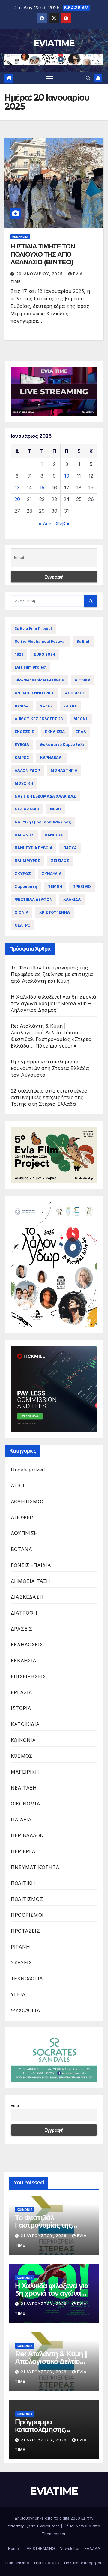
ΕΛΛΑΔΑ (92, 2548)
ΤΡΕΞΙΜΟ (82, 887)
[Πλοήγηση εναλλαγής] (50, 78)
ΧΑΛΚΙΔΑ (72, 899)
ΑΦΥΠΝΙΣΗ (24, 1533)
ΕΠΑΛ (81, 732)
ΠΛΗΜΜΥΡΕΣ (27, 861)
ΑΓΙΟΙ (18, 1486)
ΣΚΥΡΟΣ (23, 874)
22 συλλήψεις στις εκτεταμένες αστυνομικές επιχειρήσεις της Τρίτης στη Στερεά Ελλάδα (49, 1097)
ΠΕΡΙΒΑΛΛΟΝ (27, 1835)
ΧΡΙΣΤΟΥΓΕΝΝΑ (55, 912)
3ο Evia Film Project (33, 628)
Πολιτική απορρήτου (83, 2563)
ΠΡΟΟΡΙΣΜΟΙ (27, 1915)
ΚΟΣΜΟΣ (22, 1756)
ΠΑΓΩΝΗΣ (24, 835)
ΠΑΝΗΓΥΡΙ (55, 835)
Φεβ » (63, 524)
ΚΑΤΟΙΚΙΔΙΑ (25, 1724)
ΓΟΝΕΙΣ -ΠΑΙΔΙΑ (31, 1565)
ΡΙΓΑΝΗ (20, 1947)
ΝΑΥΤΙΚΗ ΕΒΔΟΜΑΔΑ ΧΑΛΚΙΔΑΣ (45, 796)
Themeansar (54, 2534)
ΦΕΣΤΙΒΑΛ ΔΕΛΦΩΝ (34, 899)
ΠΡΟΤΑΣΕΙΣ (25, 1931)
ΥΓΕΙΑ (18, 1994)
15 (42, 488)
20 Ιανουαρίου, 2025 (40, 274)
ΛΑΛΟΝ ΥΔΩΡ (27, 770)
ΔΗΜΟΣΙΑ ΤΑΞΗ (30, 1581)
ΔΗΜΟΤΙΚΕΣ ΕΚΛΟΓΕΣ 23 (39, 719)
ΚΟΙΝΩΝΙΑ (23, 1740)
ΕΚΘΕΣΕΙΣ (24, 732)
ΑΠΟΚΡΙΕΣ (75, 693)
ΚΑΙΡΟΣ (22, 757)
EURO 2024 (45, 654)
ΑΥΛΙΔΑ (22, 706)
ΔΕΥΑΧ (71, 706)
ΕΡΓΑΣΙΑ (21, 1692)
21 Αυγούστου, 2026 (44, 2236)
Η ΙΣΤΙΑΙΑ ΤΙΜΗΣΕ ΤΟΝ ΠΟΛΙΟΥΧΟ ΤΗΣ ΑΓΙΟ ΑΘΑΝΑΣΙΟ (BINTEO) (43, 254)
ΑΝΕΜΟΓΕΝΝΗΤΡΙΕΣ (34, 693)
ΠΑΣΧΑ (70, 848)
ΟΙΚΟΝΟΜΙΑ (25, 1804)
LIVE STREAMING (39, 2548)
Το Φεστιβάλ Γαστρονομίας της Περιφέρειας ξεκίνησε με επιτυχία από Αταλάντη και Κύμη (52, 974)
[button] (88, 78)
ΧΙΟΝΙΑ (22, 912)
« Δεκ (45, 524)
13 (17, 488)
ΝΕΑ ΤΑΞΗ (24, 1788)
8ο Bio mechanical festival (40, 641)
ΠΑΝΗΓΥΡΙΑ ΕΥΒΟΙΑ (34, 848)
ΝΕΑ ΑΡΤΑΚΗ (27, 809)
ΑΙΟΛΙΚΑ (83, 680)
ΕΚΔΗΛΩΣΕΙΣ (27, 1645)
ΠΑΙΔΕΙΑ (21, 1820)
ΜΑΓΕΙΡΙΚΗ (25, 1772)
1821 (19, 654)
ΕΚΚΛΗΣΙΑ (20, 237)
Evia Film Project (31, 667)
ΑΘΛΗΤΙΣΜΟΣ (28, 1501)
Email (16, 2105)
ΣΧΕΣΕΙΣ (21, 1963)
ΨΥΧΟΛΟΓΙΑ (25, 2010)
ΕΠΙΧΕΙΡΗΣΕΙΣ (28, 1676)
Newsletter (70, 2548)
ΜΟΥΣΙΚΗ (24, 783)
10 (67, 476)
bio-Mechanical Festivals (39, 680)
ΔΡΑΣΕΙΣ (21, 1629)
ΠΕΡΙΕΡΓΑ (23, 1851)
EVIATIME (54, 43)
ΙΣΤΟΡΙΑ (21, 1708)
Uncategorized (28, 1470)
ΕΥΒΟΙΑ (22, 745)
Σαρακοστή (26, 887)
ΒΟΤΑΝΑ (21, 1549)
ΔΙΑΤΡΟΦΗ (24, 1613)
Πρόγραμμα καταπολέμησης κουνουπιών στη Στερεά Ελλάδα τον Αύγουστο (50, 1068)
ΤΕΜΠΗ (55, 887)
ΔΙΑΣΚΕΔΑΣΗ (27, 1597)
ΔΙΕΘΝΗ (81, 719)
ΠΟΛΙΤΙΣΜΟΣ (27, 1899)
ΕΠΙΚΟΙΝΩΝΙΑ (17, 2563)
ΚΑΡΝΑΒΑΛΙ (51, 757)
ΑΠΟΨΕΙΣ (23, 1517)
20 (17, 499)
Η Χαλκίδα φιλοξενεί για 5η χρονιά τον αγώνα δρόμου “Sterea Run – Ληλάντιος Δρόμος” (54, 1003)
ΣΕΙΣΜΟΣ (60, 861)
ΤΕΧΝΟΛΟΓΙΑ (27, 1979)
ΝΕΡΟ (55, 809)
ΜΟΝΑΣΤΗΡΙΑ (64, 770)
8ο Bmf (83, 641)
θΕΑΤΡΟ (23, 925)
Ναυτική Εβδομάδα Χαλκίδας (43, 822)
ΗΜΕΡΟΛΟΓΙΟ (47, 2563)
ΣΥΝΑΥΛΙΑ (52, 874)
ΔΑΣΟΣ (46, 706)
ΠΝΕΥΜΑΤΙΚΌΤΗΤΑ (35, 1867)
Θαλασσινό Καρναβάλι (62, 745)
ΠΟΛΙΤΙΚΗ (23, 1883)
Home (13, 2548)
